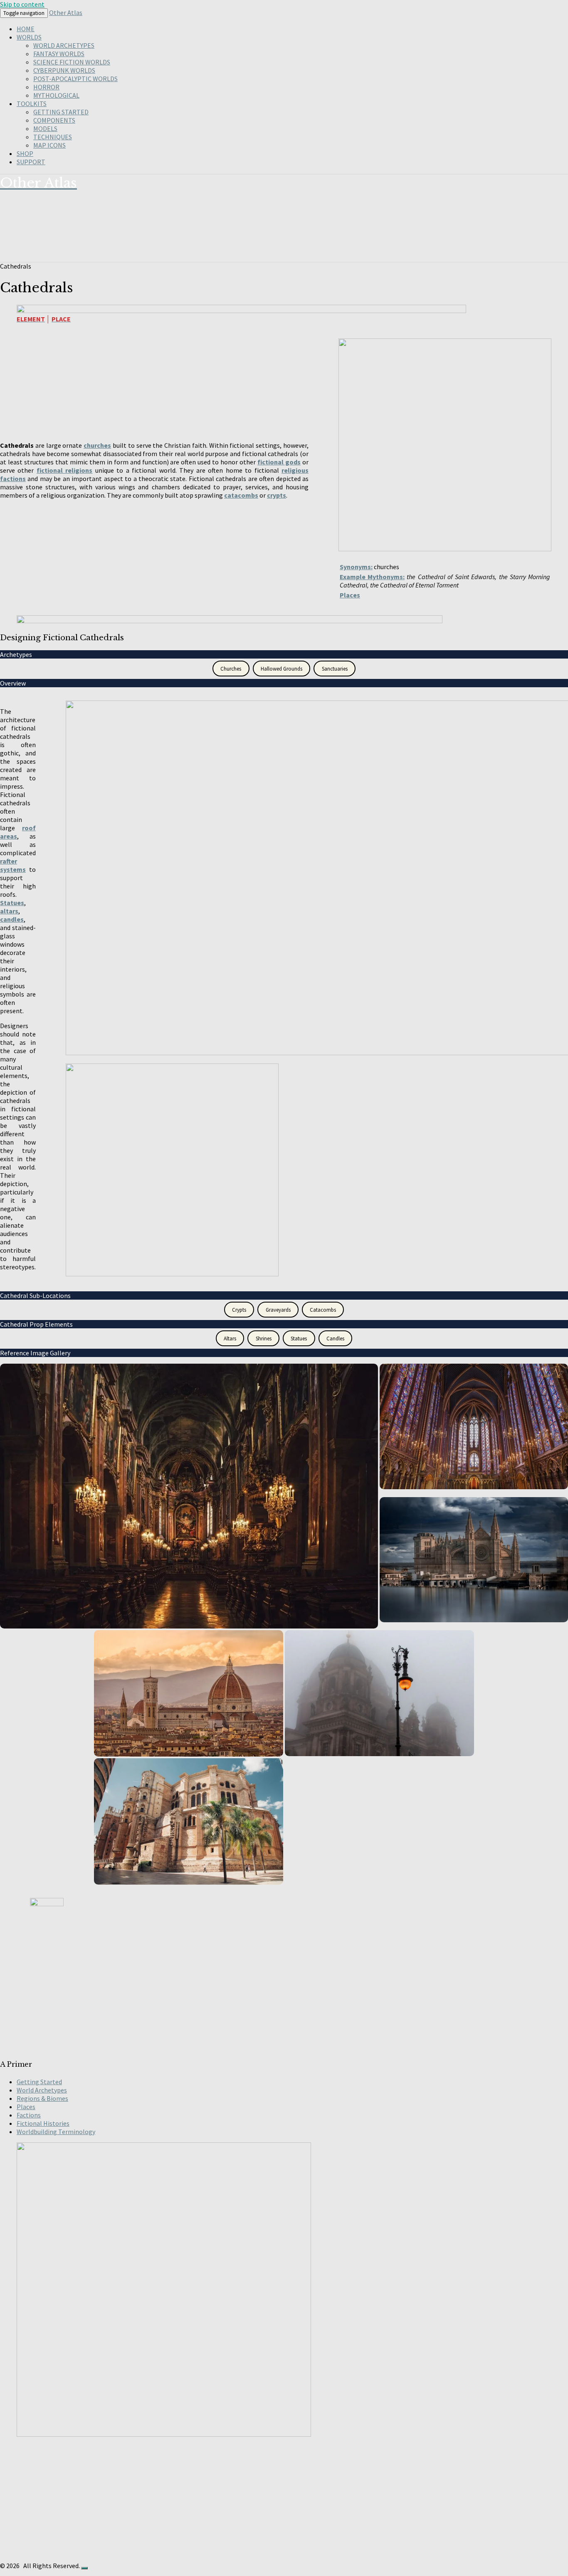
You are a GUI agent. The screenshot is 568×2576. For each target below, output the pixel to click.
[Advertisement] (249, 1993)
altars (9, 911)
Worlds (29, 37)
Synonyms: (356, 567)
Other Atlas (66, 12)
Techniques (53, 137)
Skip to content (22, 4)
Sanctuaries (335, 669)
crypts (277, 495)
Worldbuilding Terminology (56, 2132)
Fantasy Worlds (59, 54)
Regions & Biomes (42, 2098)
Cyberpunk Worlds (64, 70)
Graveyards (278, 1310)
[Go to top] (84, 2568)
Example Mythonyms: (372, 577)
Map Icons (49, 145)
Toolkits (32, 104)
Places (350, 595)
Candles (335, 1339)
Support (31, 162)
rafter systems (13, 865)
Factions (29, 2115)
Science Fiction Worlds (72, 62)
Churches (231, 669)
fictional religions (64, 470)
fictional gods (279, 462)
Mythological (56, 95)
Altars (230, 1339)
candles (12, 919)
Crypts (239, 1310)
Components (54, 120)
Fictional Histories (43, 2123)
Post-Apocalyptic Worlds (75, 79)
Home (26, 29)
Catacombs (323, 1310)
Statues (12, 903)
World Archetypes (64, 45)
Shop (25, 153)
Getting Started (61, 112)
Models (45, 128)
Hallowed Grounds (282, 669)
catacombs (241, 495)
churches (97, 445)
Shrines (264, 1339)
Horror (46, 87)
